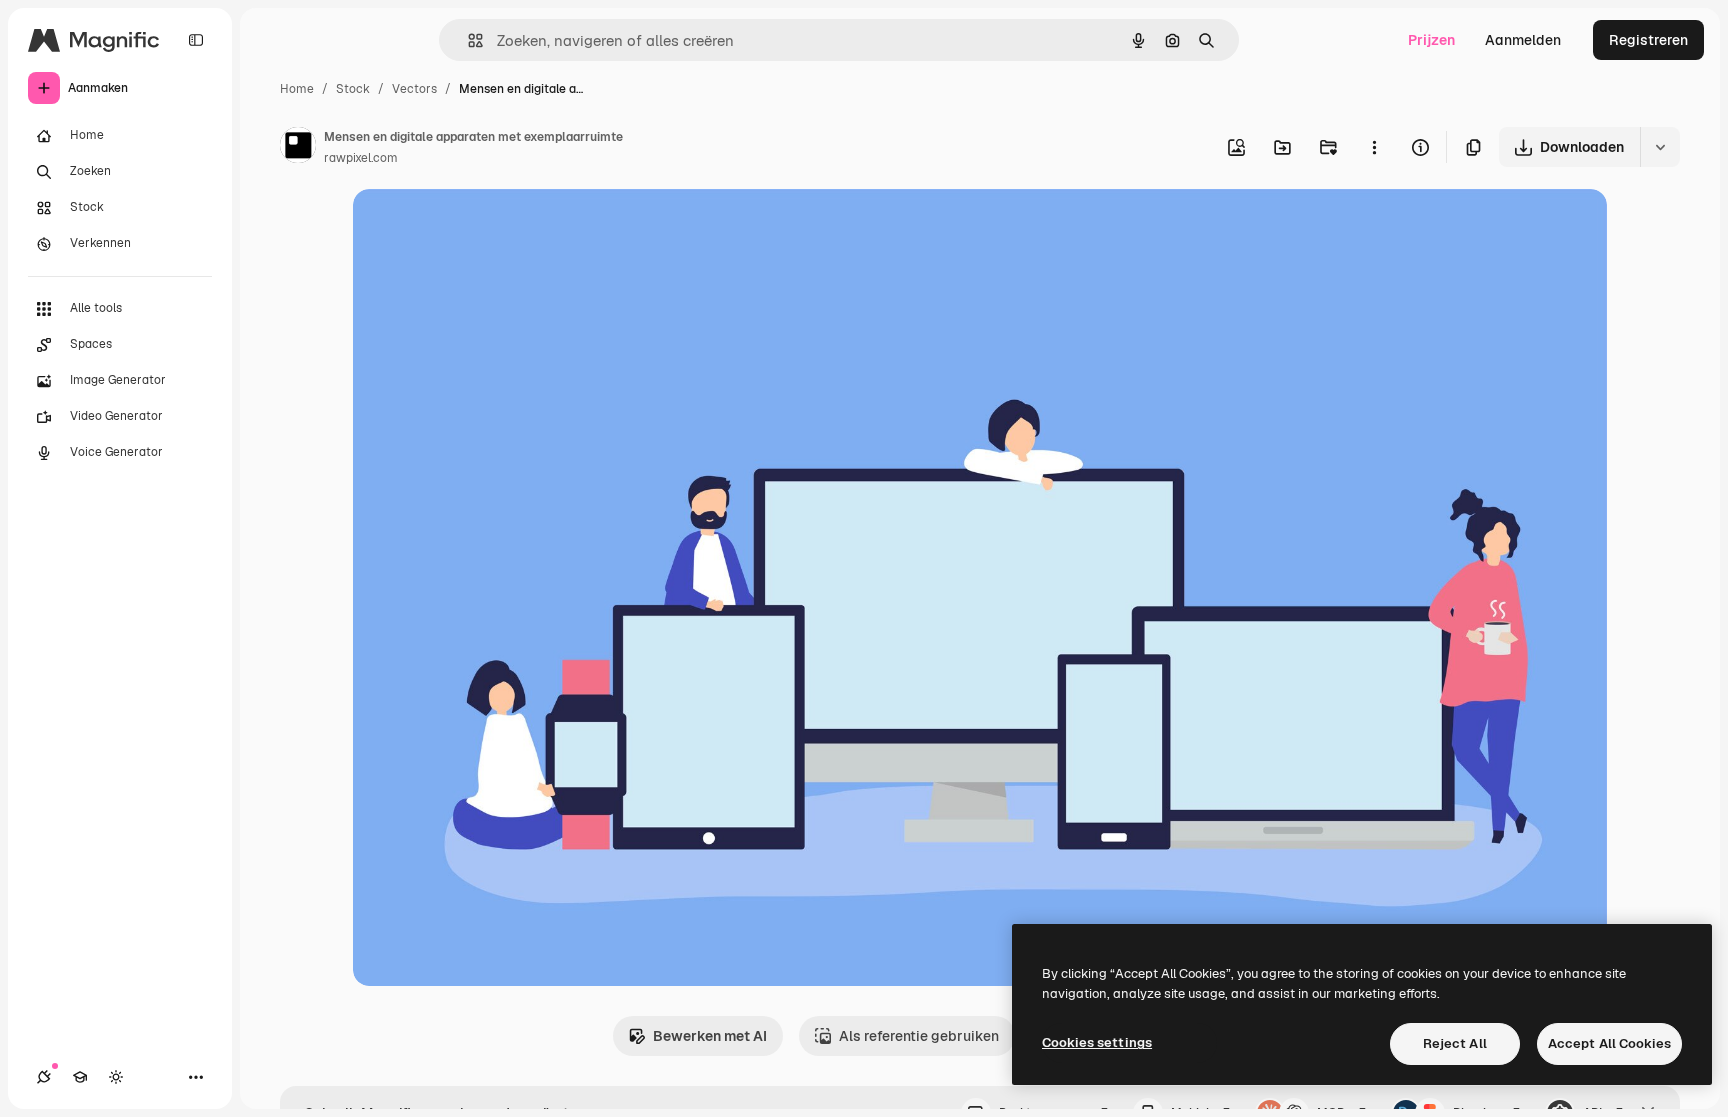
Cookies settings (1097, 1042)
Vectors (414, 89)
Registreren (1648, 40)
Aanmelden (1523, 40)
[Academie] (80, 1077)
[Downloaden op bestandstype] (1660, 147)
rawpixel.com (361, 158)
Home (297, 89)
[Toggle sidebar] (196, 40)
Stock (353, 89)
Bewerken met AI (710, 1036)
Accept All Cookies (1609, 1043)
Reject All (1455, 1043)
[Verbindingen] (44, 1077)
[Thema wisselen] (116, 1077)
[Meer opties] (1374, 147)
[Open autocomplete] (467, 40)
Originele (484, 227)
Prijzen (1431, 40)
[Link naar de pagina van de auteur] (298, 148)
